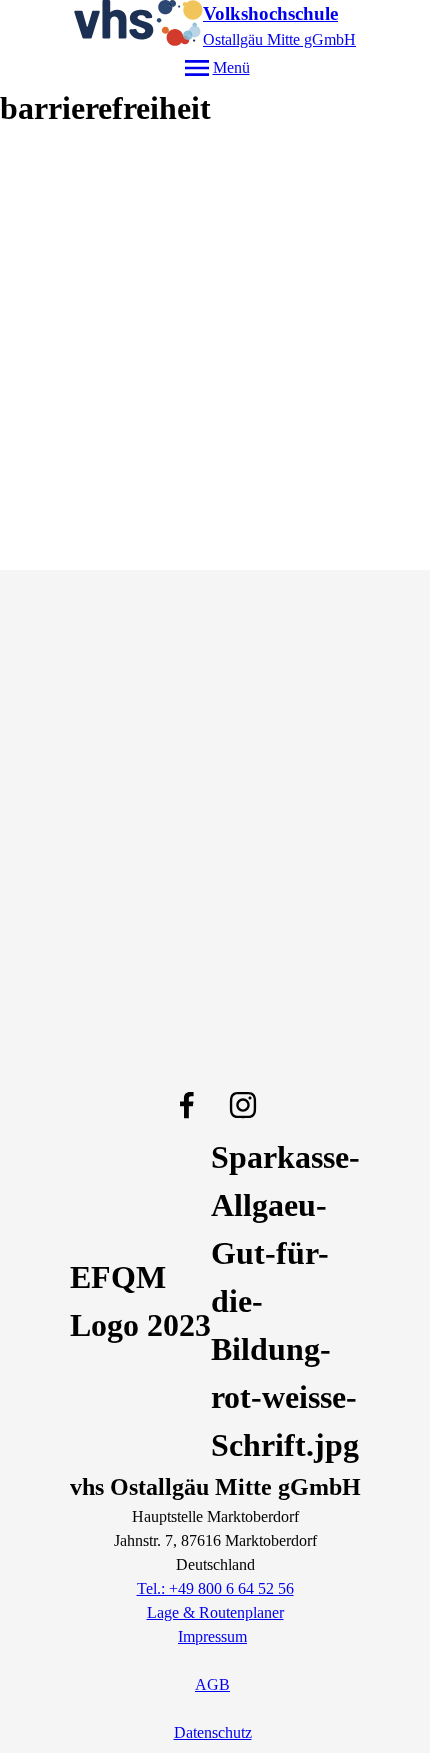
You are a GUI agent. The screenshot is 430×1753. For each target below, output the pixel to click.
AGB (212, 1684)
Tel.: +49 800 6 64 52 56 (215, 1588)
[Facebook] (187, 1105)
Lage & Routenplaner (215, 1612)
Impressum (212, 1636)
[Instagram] (243, 1105)
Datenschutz (213, 1732)
